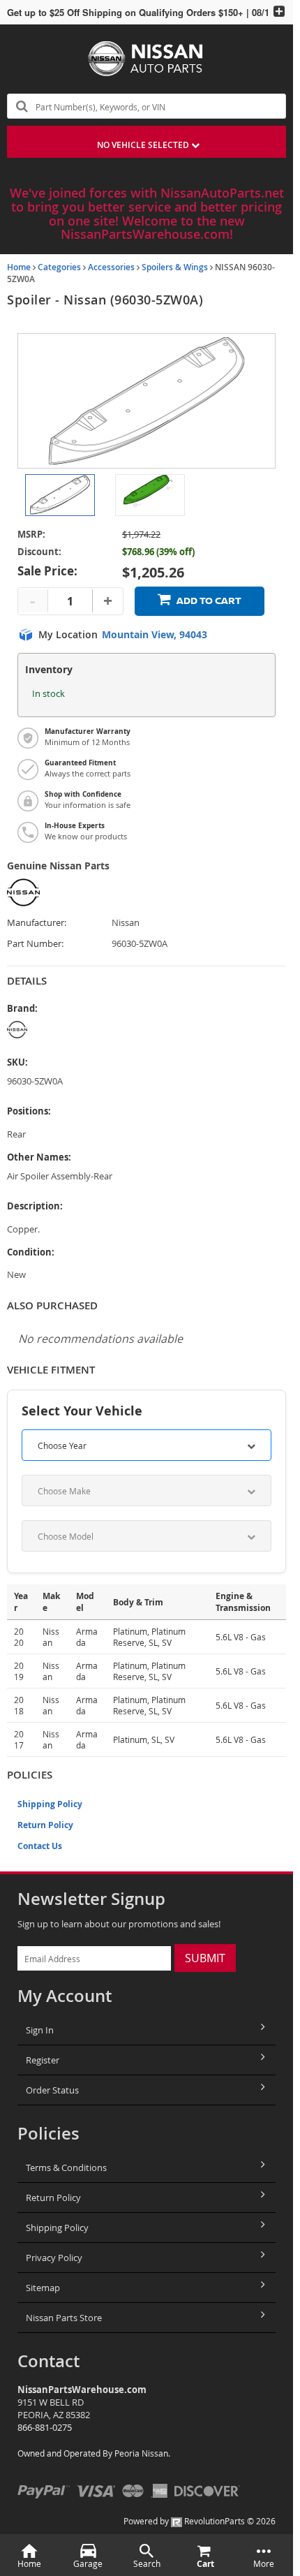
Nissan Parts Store (64, 2318)
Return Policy (45, 1825)
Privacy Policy (54, 2258)
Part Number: (35, 944)
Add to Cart (209, 601)
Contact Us (40, 1846)
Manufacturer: (37, 923)
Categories (59, 267)
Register (43, 2060)
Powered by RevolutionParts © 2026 (200, 2521)
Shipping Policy (50, 1804)
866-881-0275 (45, 2427)
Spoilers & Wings (175, 267)
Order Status (52, 2090)
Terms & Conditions (66, 2167)
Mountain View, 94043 (155, 635)
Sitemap (43, 2288)
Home (19, 267)
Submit (205, 1958)
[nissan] (60, 1030)
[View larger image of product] (60, 495)
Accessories (111, 267)
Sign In (40, 2030)
